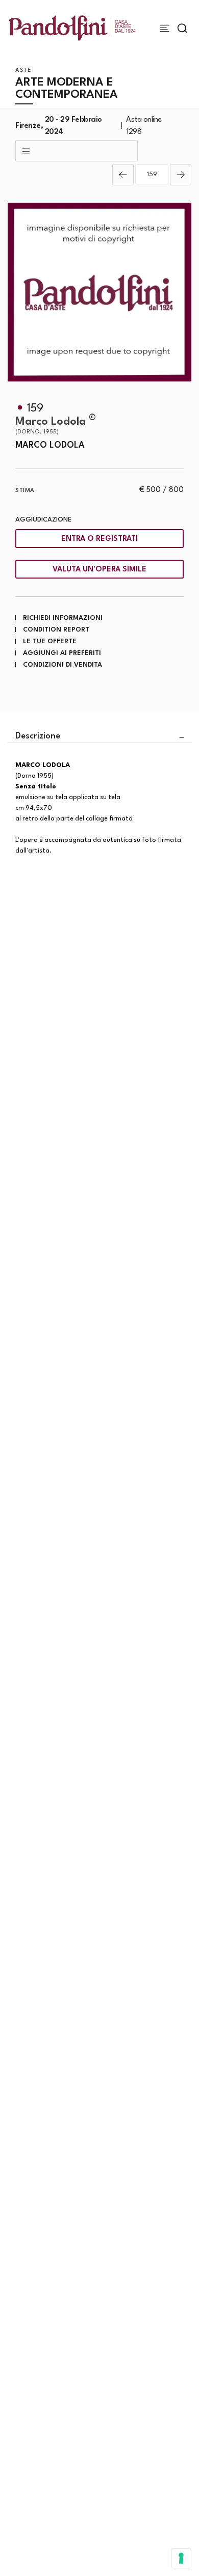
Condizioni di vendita (63, 665)
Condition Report (56, 630)
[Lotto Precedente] (123, 175)
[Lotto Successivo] (181, 175)
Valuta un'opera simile (99, 570)
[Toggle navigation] (165, 28)
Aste (23, 71)
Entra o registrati (99, 539)
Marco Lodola (56, 426)
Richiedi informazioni (63, 618)
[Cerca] (182, 28)
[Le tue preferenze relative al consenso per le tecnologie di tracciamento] (181, 2558)
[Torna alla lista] (77, 151)
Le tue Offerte (50, 641)
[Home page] (72, 28)
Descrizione (38, 736)
